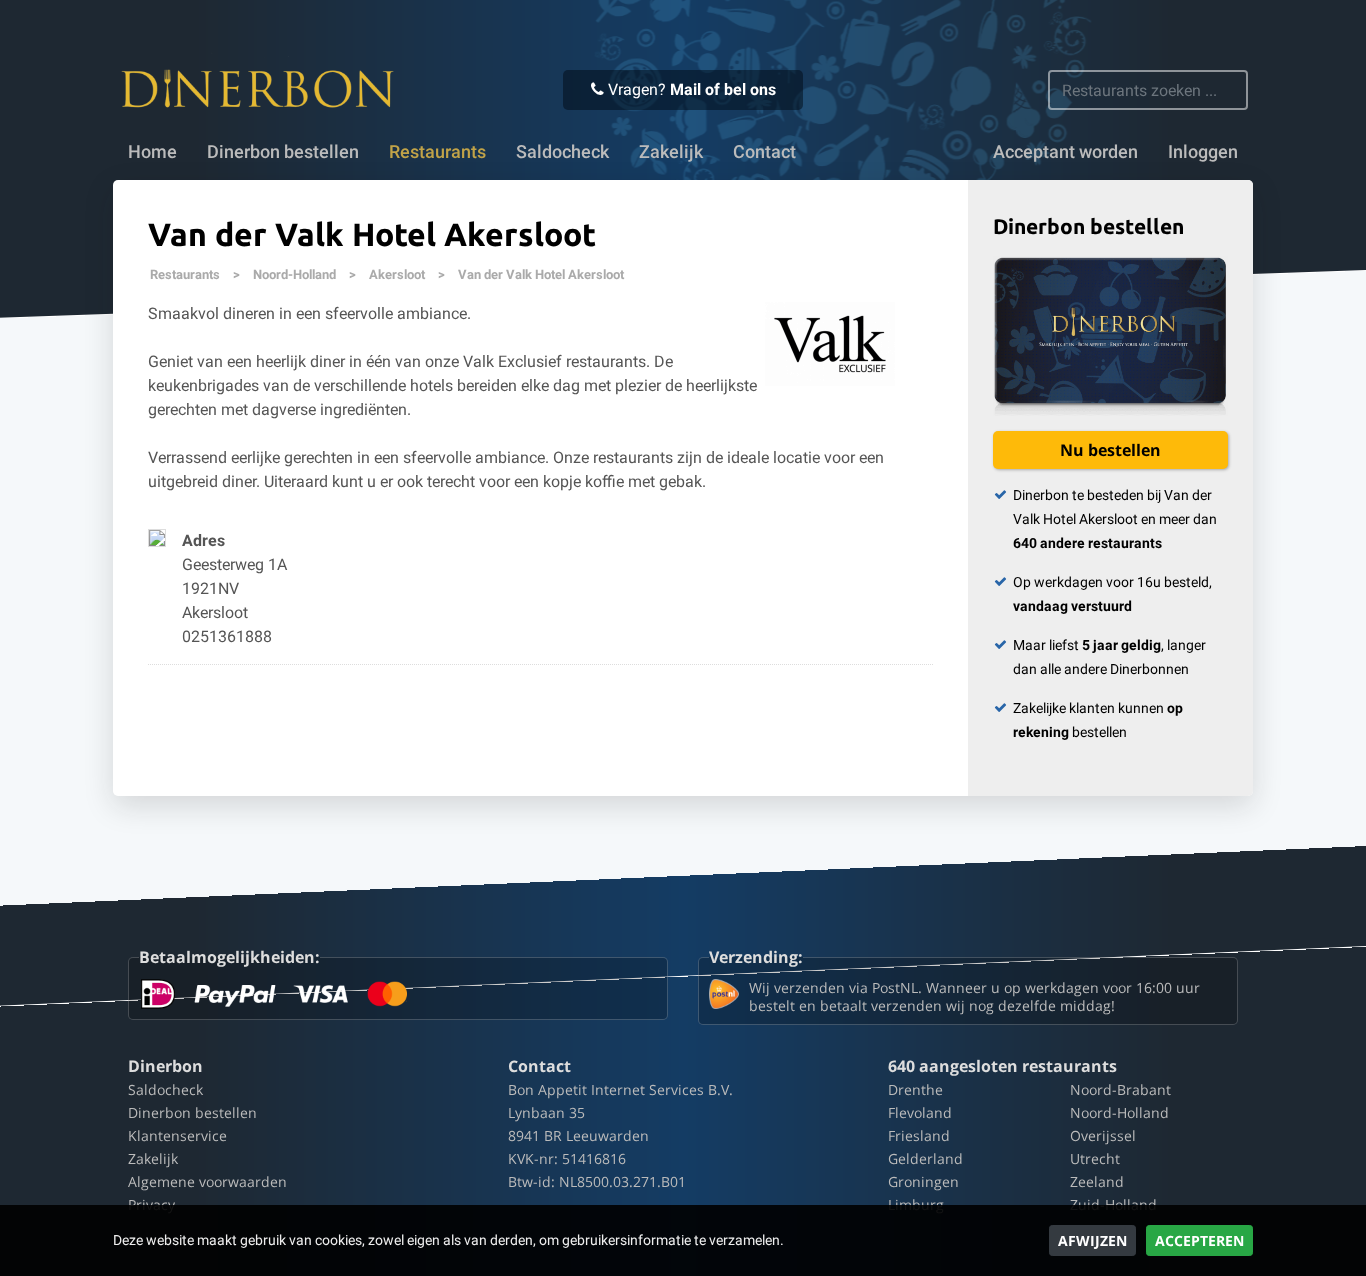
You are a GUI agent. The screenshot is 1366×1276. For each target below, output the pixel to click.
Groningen (923, 1181)
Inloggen (1203, 152)
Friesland (919, 1135)
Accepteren (1199, 1240)
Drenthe (915, 1089)
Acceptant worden (1065, 152)
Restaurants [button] (437, 152)
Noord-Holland (294, 274)
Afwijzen (1092, 1240)
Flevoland (920, 1112)
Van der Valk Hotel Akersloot (541, 274)
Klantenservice (177, 1135)
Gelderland (925, 1158)
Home (152, 152)
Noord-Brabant (1120, 1089)
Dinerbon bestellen (283, 152)
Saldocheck (562, 152)
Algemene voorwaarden (207, 1181)
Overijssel (1103, 1135)
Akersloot (397, 274)
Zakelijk (671, 152)
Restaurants (185, 274)
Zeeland (1097, 1181)
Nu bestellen (1110, 450)
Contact (764, 152)
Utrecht (1095, 1158)
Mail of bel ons (723, 89)
